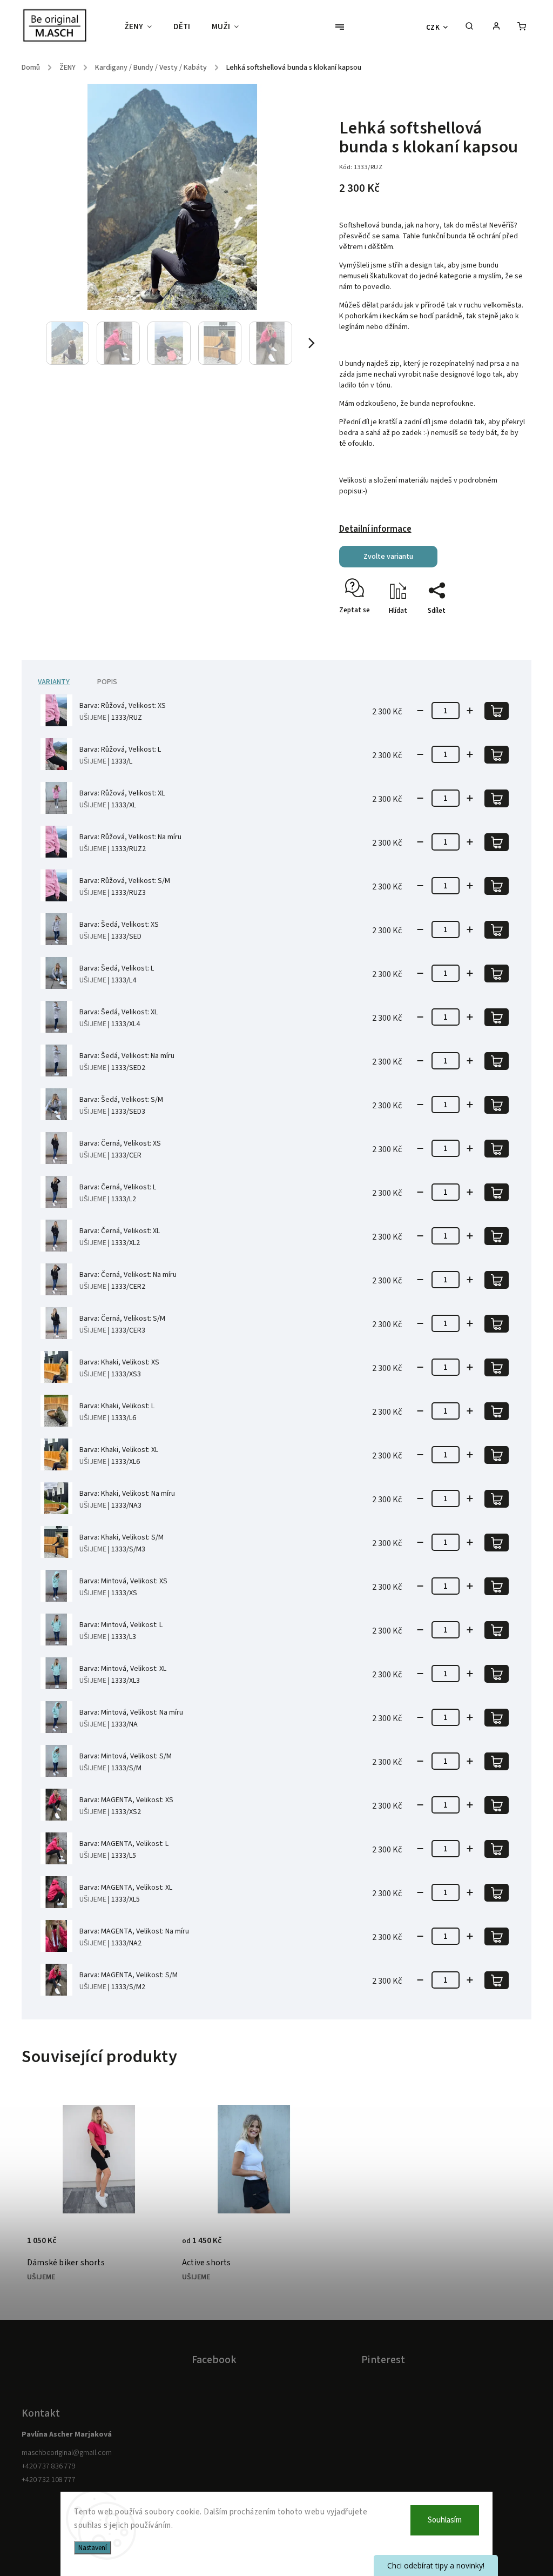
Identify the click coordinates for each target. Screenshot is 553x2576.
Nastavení (93, 2548)
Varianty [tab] (54, 682)
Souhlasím (445, 2520)
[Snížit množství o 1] (420, 711)
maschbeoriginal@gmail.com (67, 2453)
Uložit (365, 630)
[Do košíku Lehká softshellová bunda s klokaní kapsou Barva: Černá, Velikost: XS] (497, 1149)
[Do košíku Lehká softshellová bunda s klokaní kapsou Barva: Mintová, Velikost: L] (497, 1630)
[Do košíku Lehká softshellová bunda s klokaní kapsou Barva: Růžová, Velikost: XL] (497, 798)
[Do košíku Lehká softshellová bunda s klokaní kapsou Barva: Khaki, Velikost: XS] (497, 1367)
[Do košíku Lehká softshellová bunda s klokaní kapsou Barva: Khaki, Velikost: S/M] (497, 1543)
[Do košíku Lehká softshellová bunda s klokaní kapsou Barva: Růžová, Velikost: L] (497, 755)
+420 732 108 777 (49, 2480)
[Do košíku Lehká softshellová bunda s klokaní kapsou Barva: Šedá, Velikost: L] (497, 973)
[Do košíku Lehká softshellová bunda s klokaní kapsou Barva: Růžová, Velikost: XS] (497, 711)
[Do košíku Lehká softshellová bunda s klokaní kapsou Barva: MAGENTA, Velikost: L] (497, 1849)
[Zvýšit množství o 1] (470, 711)
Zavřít (493, 630)
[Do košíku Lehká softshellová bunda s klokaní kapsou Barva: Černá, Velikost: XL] (497, 1236)
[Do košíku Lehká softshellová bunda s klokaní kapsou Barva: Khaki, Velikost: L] (497, 1411)
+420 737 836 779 (49, 2466)
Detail (38, 2231)
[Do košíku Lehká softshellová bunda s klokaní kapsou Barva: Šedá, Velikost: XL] (497, 1017)
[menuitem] (143, 27)
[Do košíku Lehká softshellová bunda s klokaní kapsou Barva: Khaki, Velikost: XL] (497, 1455)
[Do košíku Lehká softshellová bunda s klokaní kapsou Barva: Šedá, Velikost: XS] (497, 930)
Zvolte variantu (388, 557)
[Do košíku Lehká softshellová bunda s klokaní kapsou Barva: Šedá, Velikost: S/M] (497, 1105)
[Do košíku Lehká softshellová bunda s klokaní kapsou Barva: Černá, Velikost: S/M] (497, 1324)
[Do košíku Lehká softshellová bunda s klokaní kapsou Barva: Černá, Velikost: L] (497, 1192)
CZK (433, 27)
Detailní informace (375, 529)
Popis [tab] (107, 682)
